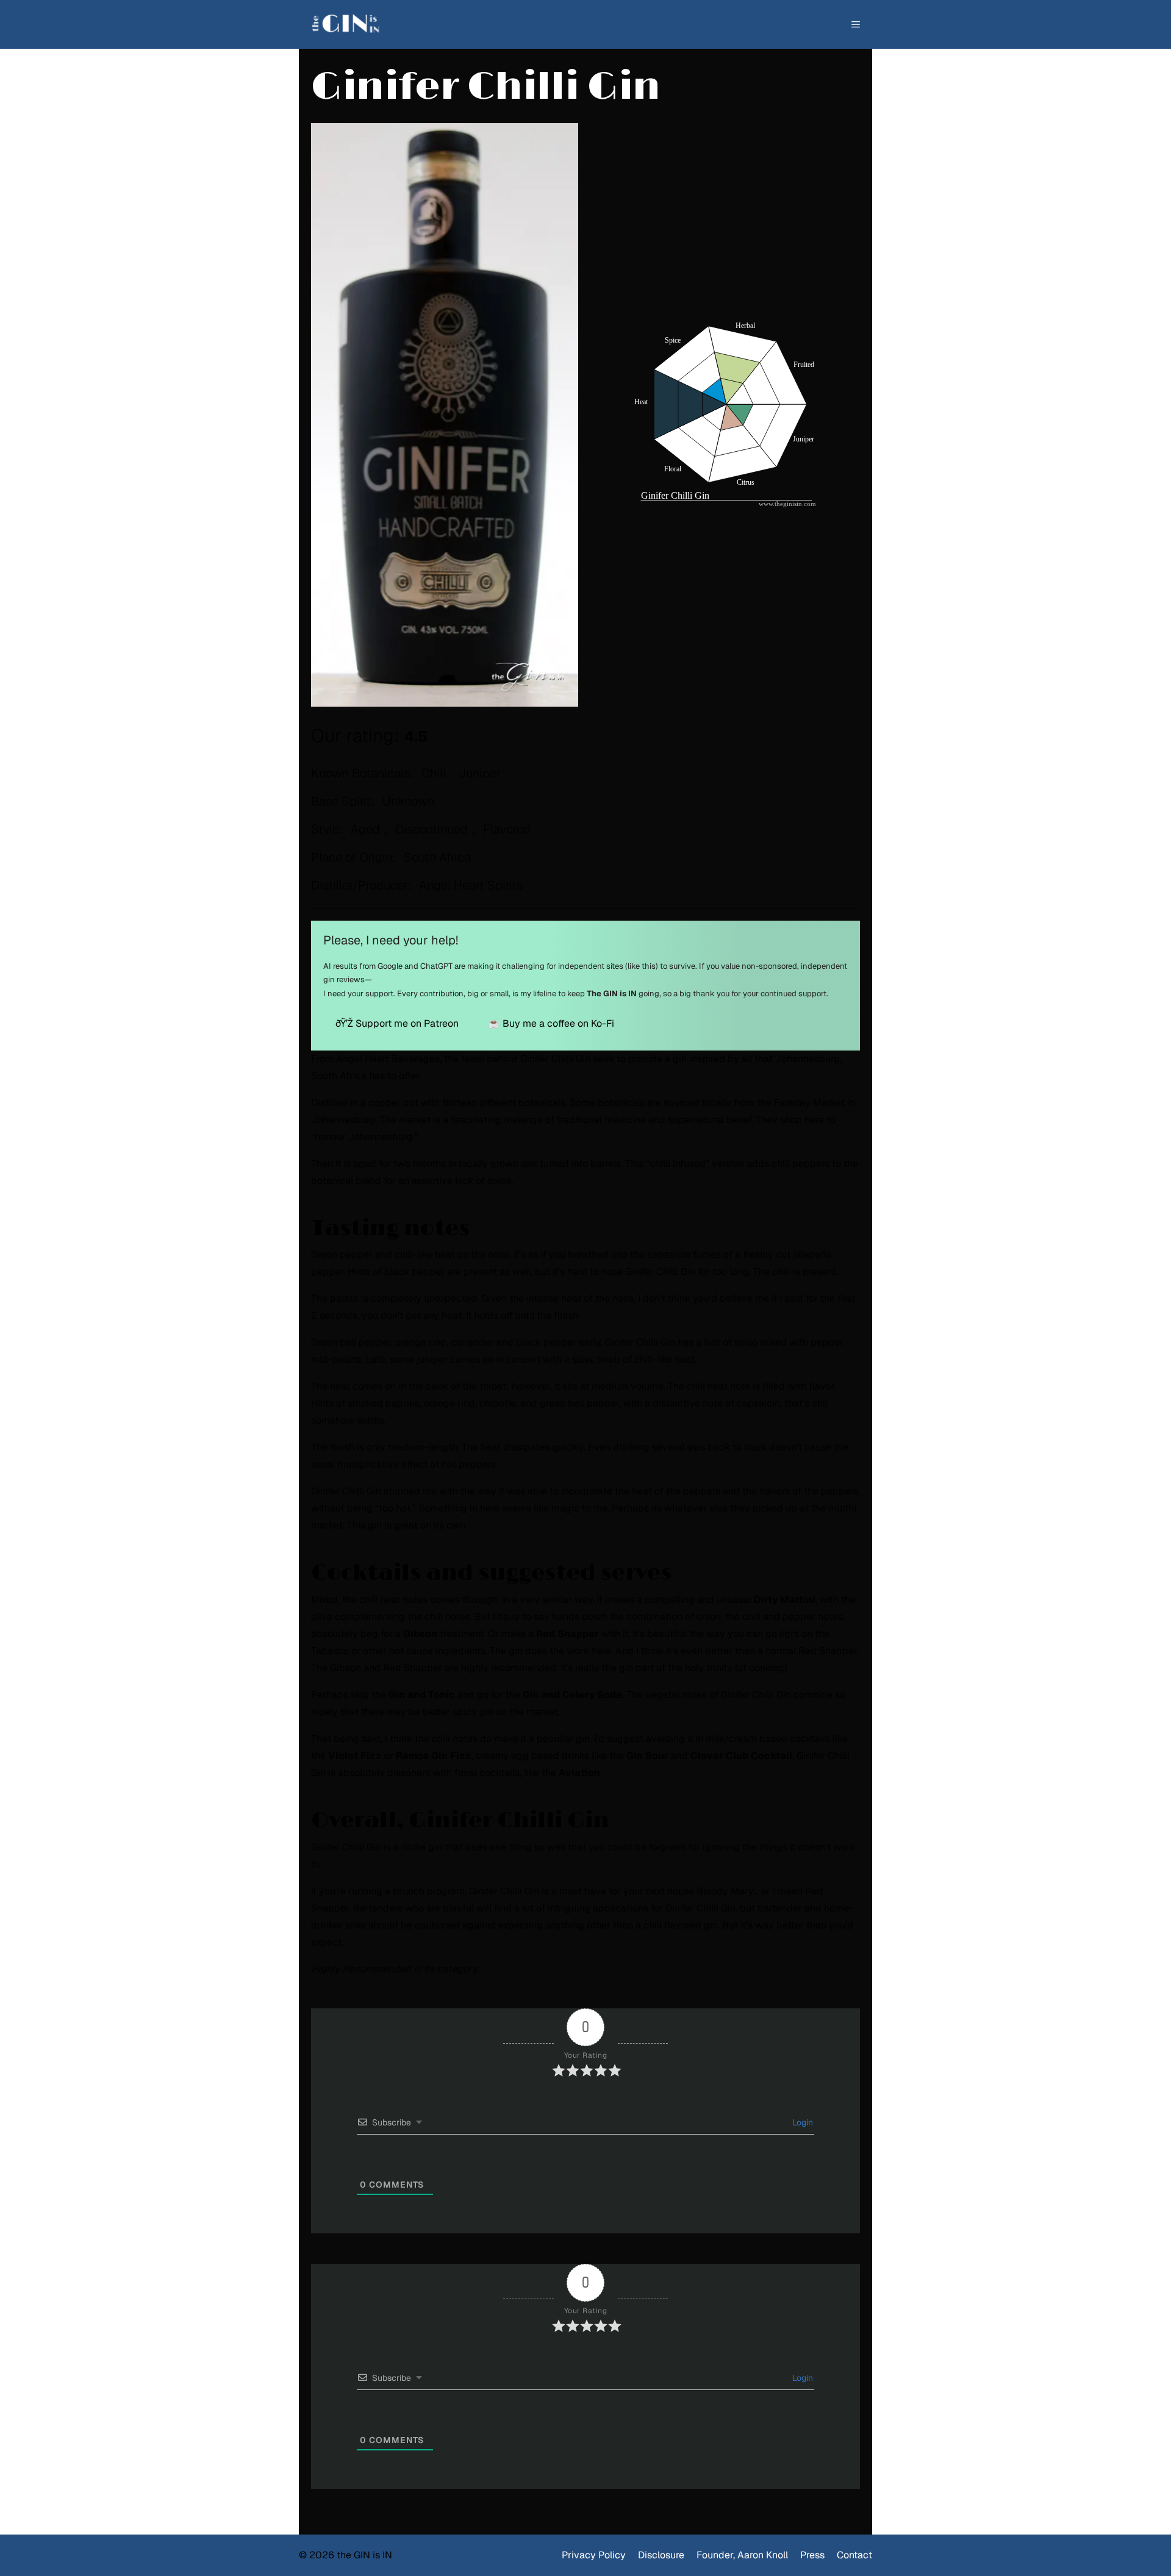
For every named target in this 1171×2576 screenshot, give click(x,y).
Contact (854, 2555)
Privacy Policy (594, 2555)
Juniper (480, 773)
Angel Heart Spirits (471, 885)
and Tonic (431, 1695)
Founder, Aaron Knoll (742, 2555)
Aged (365, 829)
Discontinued (432, 829)
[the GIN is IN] (351, 24)
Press (812, 2555)
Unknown (408, 801)
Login (801, 2122)
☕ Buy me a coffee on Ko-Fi (551, 1023)
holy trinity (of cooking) (736, 1668)
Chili (434, 773)
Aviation (579, 1773)
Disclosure (661, 2555)
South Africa (437, 857)
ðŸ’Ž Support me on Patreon (397, 1023)
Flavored (507, 829)
